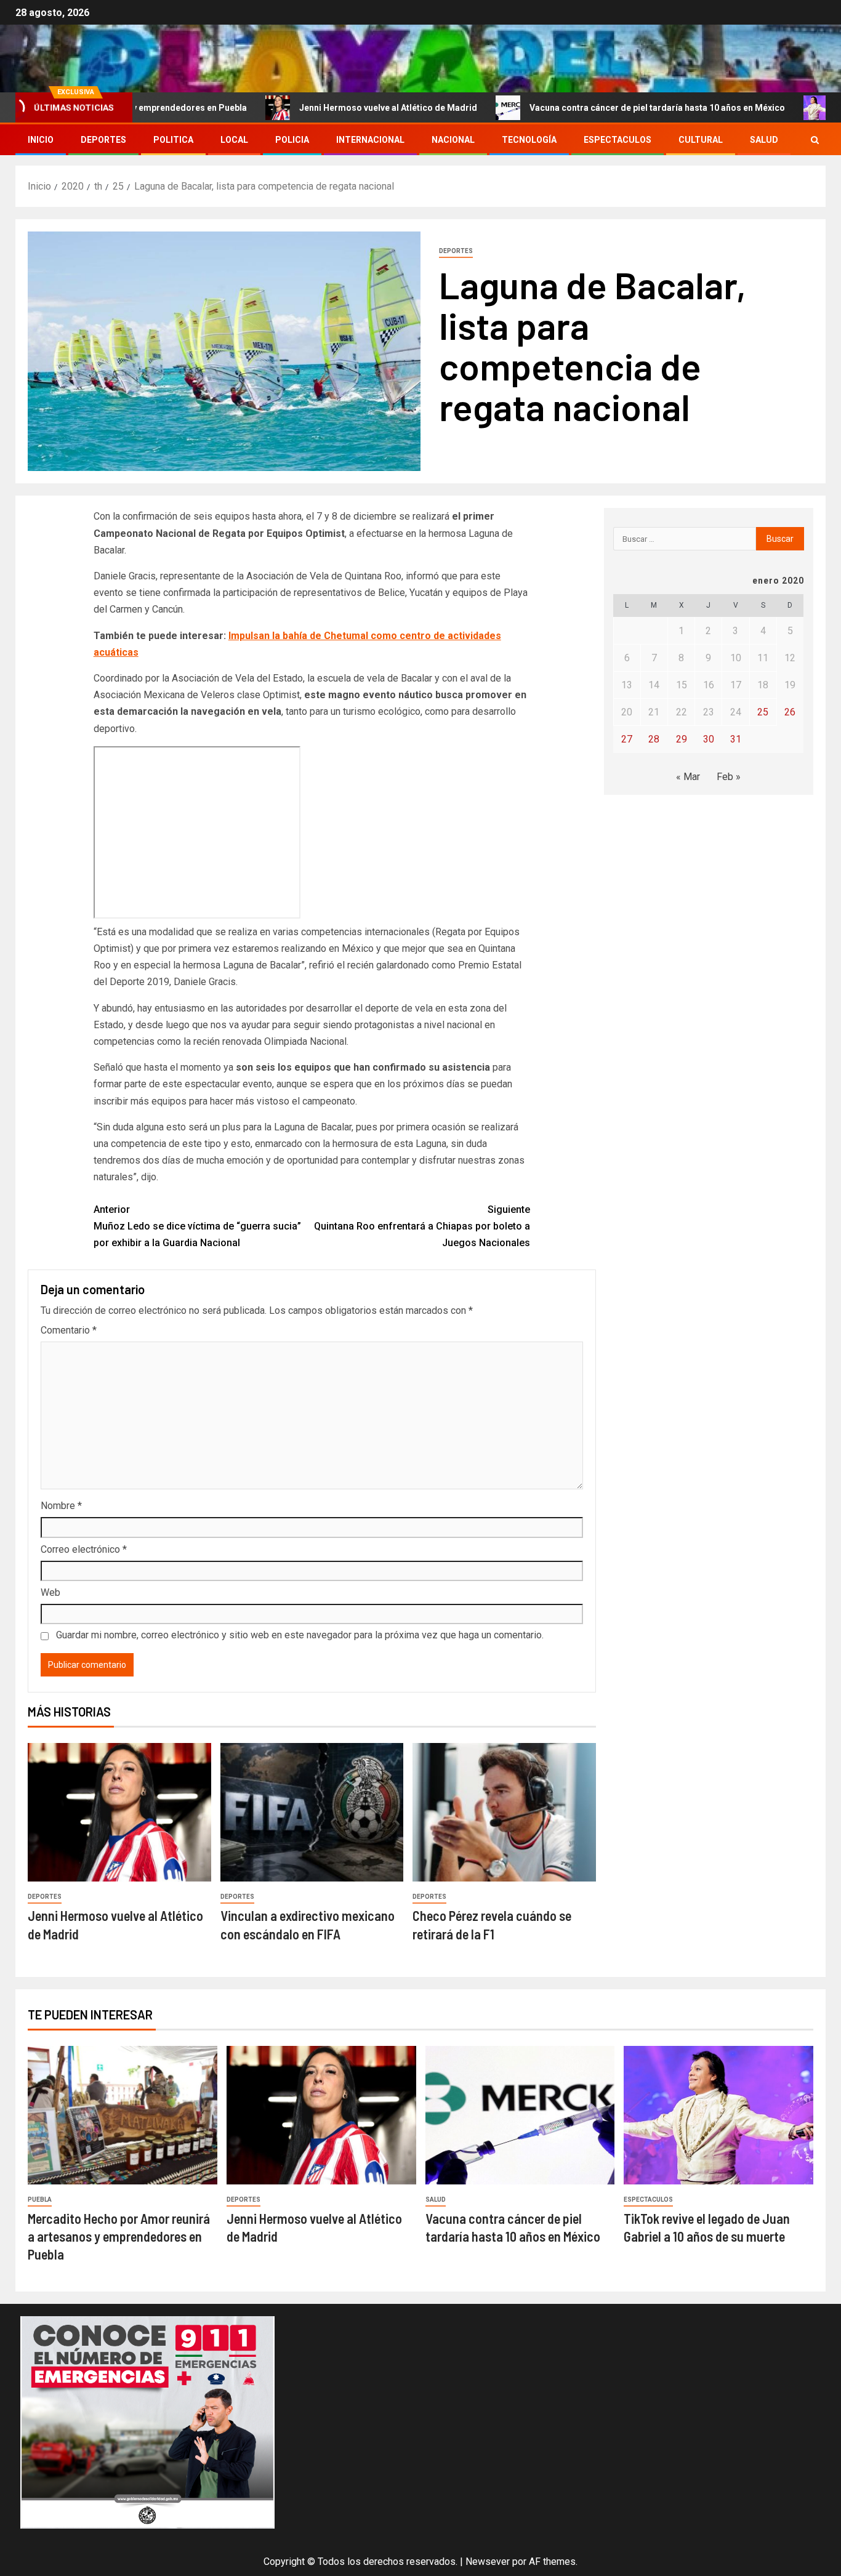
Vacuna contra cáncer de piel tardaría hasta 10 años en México (590, 108)
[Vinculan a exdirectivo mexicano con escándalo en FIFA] (312, 1812)
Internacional (370, 140)
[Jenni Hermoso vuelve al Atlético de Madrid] (119, 1812)
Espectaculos (618, 140)
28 (654, 739)
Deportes (103, 140)
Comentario (69, 1330)
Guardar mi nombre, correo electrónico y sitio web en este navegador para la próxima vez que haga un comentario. (300, 1635)
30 (709, 739)
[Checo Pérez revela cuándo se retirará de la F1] (504, 1812)
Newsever (488, 2562)
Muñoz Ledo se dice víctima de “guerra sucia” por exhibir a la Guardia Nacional (197, 1226)
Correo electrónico (84, 1549)
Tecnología (529, 140)
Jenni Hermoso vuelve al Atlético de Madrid (321, 108)
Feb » (729, 777)
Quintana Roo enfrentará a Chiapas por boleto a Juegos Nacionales (422, 1226)
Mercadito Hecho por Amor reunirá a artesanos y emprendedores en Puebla (119, 2236)
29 (682, 739)
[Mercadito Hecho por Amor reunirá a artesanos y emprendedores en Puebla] (123, 2115)
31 (736, 739)
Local (234, 140)
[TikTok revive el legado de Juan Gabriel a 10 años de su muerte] (718, 2115)
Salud (764, 140)
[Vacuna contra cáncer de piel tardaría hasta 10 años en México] (520, 2115)
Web (50, 1592)
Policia (292, 140)
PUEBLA (40, 2200)
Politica (173, 140)
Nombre (61, 1506)
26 (790, 712)
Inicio (41, 140)
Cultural (701, 140)
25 (763, 712)
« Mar (688, 777)
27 (627, 739)
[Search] (815, 140)
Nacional (453, 140)
